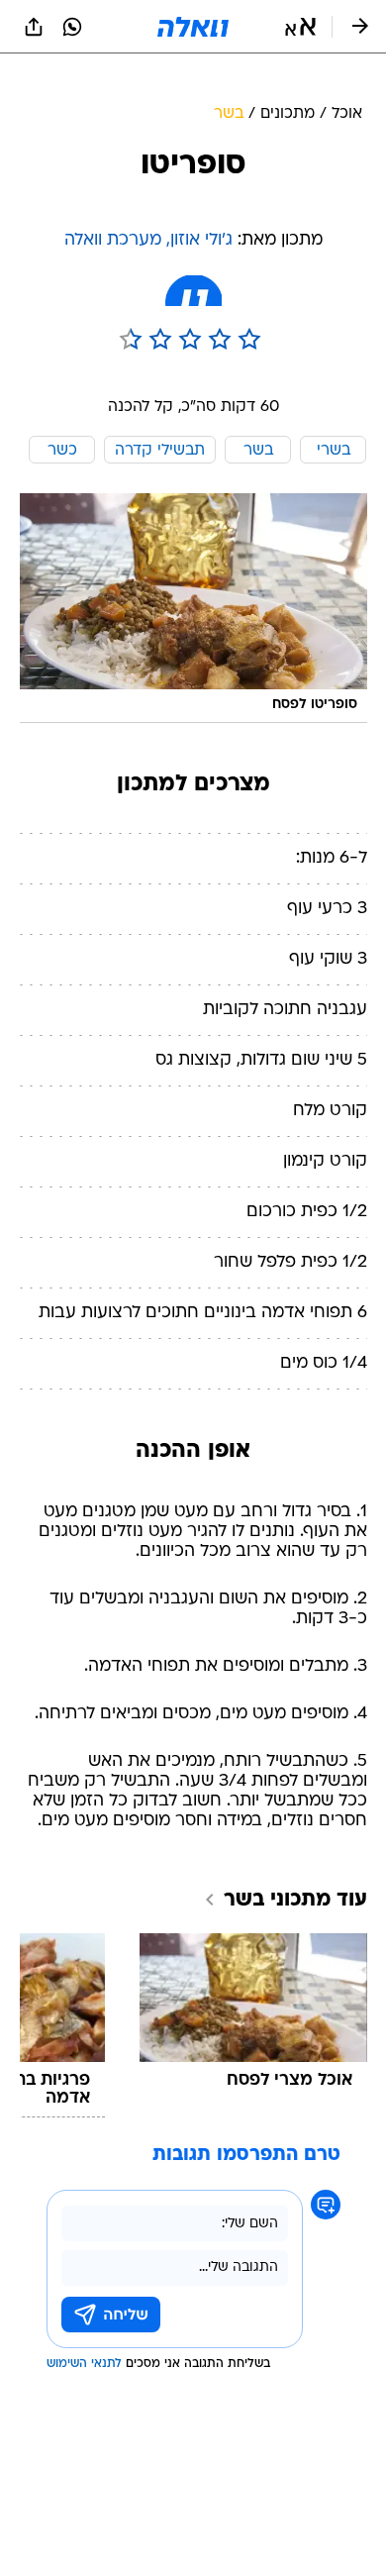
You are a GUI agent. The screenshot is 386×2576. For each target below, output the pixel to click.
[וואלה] (193, 27)
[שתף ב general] (34, 27)
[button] (300, 27)
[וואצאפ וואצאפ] (72, 27)
